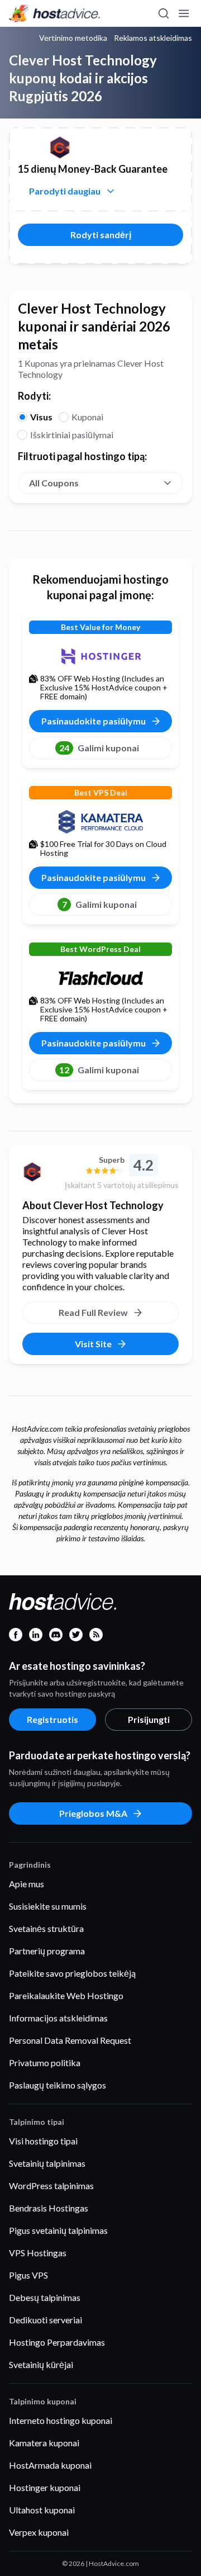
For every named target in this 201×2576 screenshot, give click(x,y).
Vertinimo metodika (73, 38)
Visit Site (93, 1344)
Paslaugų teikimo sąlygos (58, 2085)
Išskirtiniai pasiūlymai (72, 435)
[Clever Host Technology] (39, 1172)
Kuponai (87, 417)
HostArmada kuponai (50, 2465)
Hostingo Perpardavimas (57, 2342)
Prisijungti (149, 1719)
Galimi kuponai (99, 748)
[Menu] (183, 13)
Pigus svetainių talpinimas (58, 2230)
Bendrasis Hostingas (49, 2208)
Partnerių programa (47, 1951)
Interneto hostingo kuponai (61, 2420)
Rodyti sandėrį (101, 235)
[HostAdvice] (55, 13)
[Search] (163, 13)
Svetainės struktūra (46, 1928)
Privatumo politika (45, 2063)
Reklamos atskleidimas (153, 38)
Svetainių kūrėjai (41, 2364)
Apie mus (27, 1884)
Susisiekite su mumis (48, 1906)
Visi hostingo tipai (43, 2141)
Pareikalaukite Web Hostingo (66, 1995)
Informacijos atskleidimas (58, 2018)
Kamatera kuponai (44, 2443)
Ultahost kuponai (42, 2510)
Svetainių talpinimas (47, 2163)
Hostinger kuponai (45, 2487)
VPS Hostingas (38, 2253)
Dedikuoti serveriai (46, 2320)
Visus (41, 417)
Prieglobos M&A (93, 1813)
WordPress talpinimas (51, 2186)
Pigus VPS (28, 2275)
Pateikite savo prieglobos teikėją (72, 1973)
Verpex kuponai (39, 2532)
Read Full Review (93, 1312)
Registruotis (52, 1719)
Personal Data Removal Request (70, 2040)
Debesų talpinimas (45, 2297)
